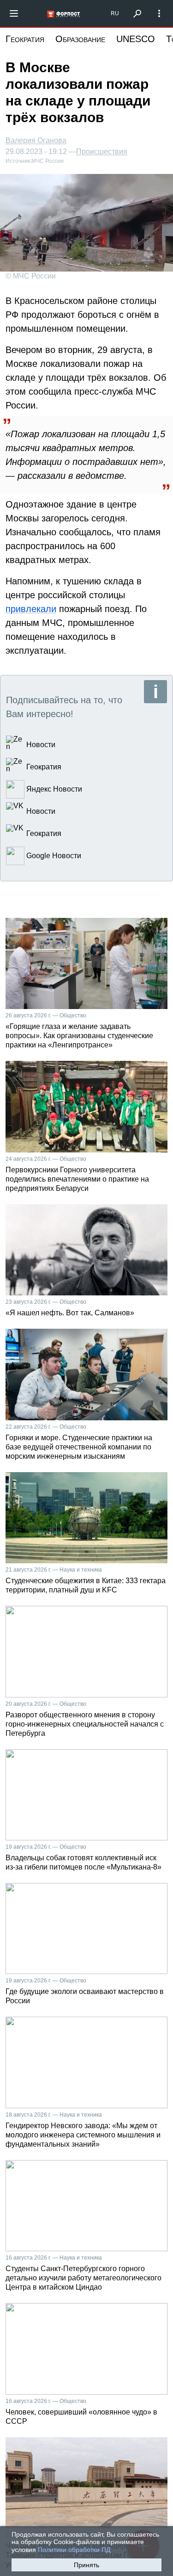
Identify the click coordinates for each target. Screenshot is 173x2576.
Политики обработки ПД (74, 2550)
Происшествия (102, 152)
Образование (80, 39)
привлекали (31, 609)
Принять (86, 2565)
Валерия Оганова (36, 140)
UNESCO (136, 39)
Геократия (25, 39)
